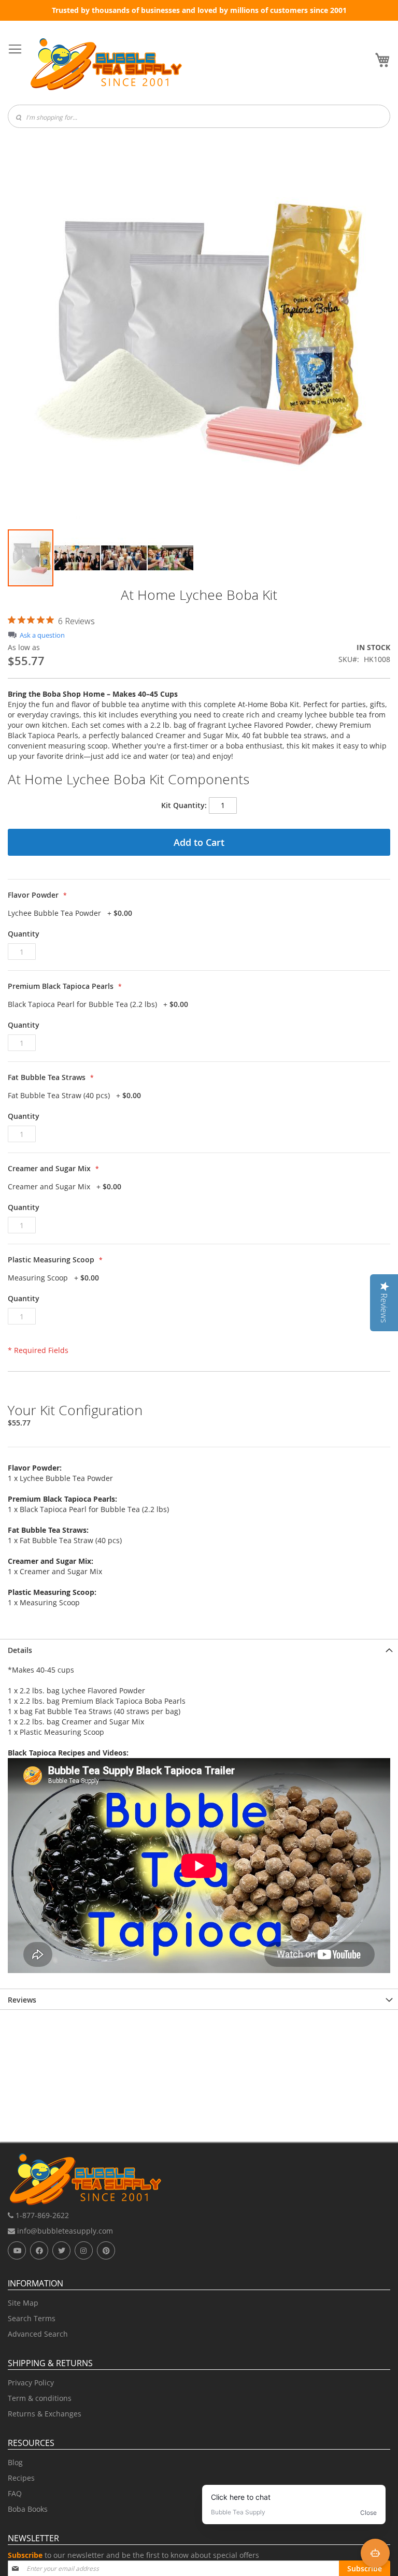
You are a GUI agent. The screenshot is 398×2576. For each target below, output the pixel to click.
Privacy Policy (31, 2383)
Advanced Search (38, 2334)
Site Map (23, 2303)
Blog (15, 2462)
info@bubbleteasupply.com (64, 2231)
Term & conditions (40, 2398)
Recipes (21, 2478)
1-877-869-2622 (41, 2215)
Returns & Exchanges (45, 2414)
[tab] (199, 1649)
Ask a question (42, 635)
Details (20, 1650)
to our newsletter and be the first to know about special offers (133, 2555)
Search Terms (32, 2318)
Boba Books (28, 2509)
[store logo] (106, 64)
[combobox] (199, 116)
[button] (78, 558)
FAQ (15, 2493)
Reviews (22, 2000)
